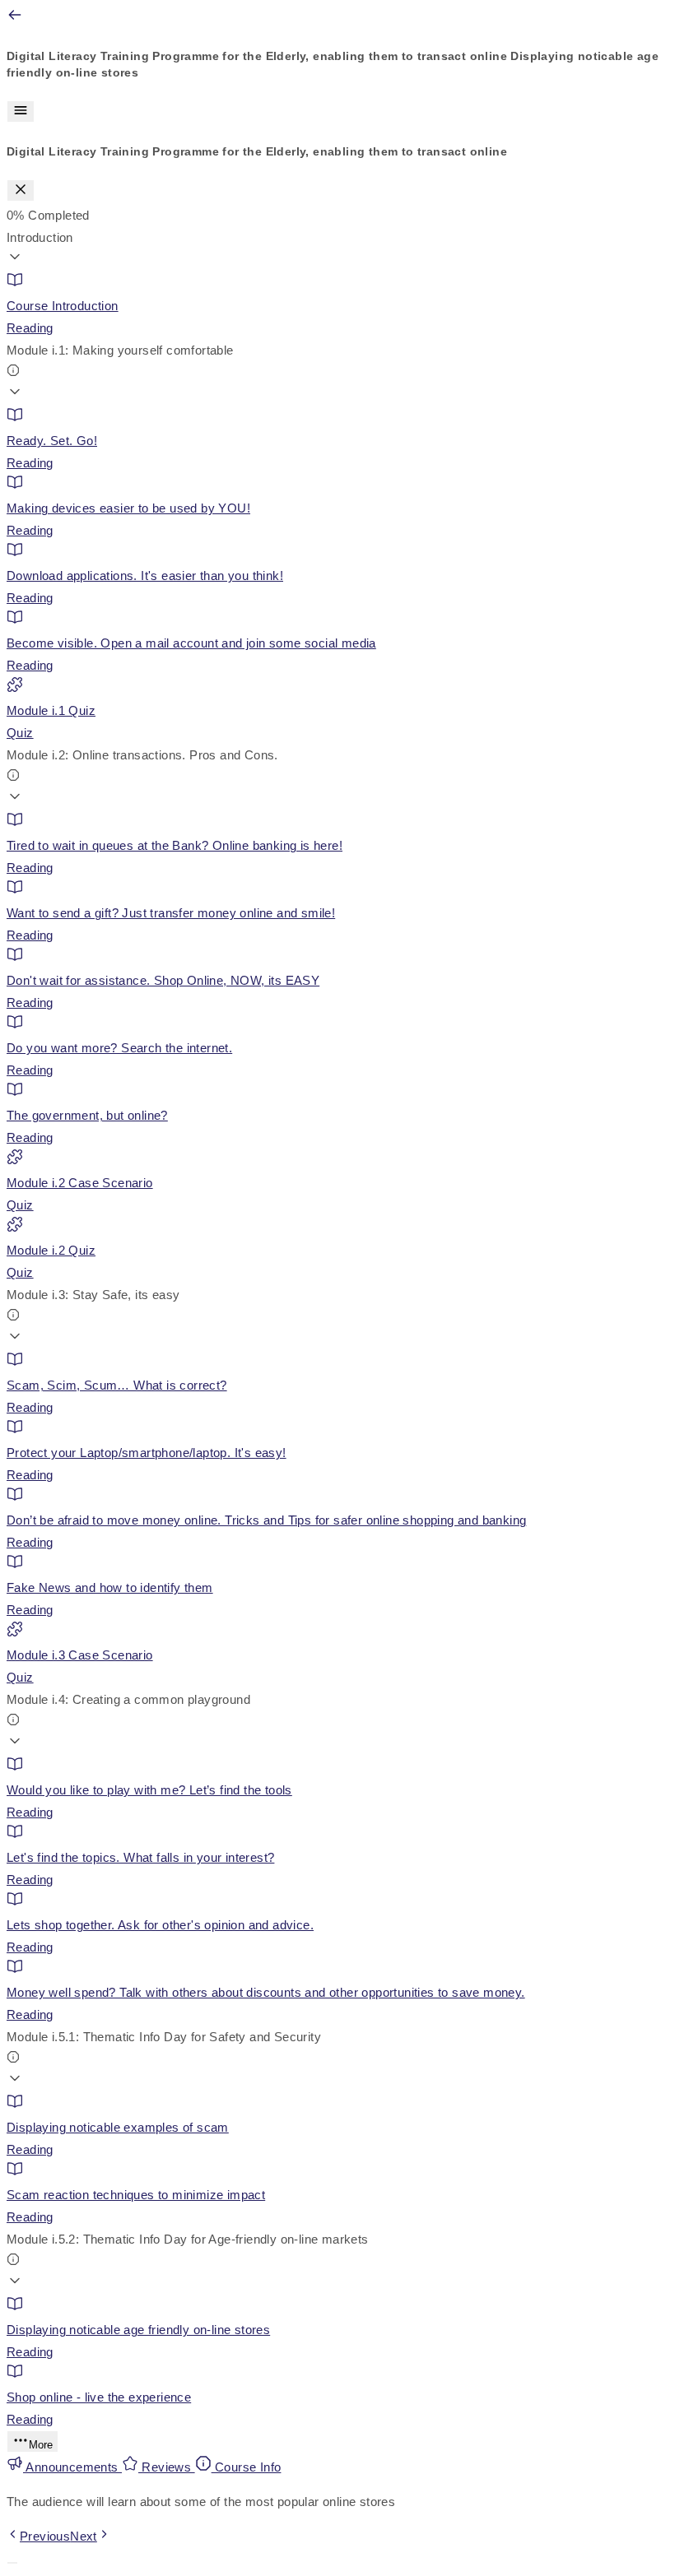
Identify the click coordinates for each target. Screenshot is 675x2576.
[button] (337, 249)
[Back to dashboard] (15, 19)
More (41, 2445)
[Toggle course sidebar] (21, 111)
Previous (45, 2536)
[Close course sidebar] (21, 190)
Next (84, 2536)
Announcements (72, 2467)
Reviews (167, 2467)
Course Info (247, 2467)
